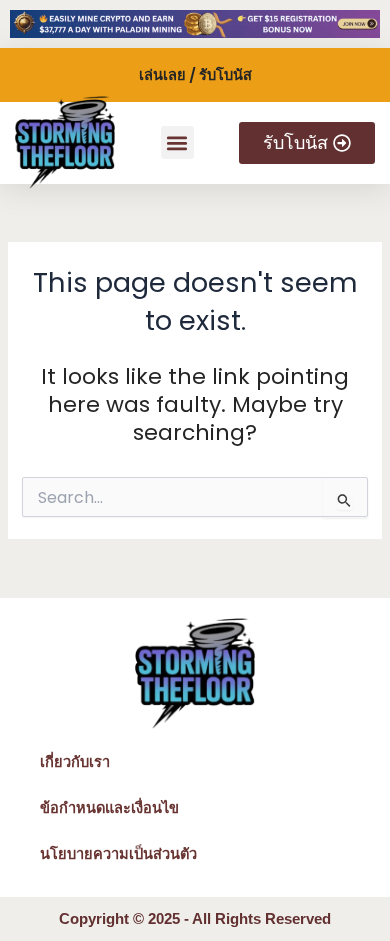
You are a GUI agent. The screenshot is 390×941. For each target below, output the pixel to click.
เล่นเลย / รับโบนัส (195, 75)
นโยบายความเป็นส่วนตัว (118, 854)
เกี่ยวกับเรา (75, 762)
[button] (177, 142)
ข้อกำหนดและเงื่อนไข (109, 808)
